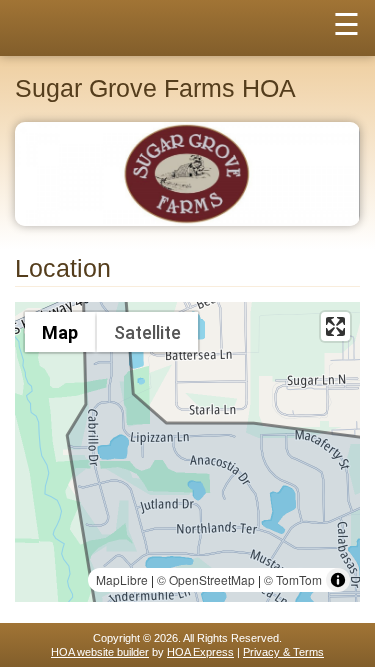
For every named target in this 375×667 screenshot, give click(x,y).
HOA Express (200, 652)
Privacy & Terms (283, 652)
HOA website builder (100, 652)
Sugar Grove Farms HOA (155, 88)
